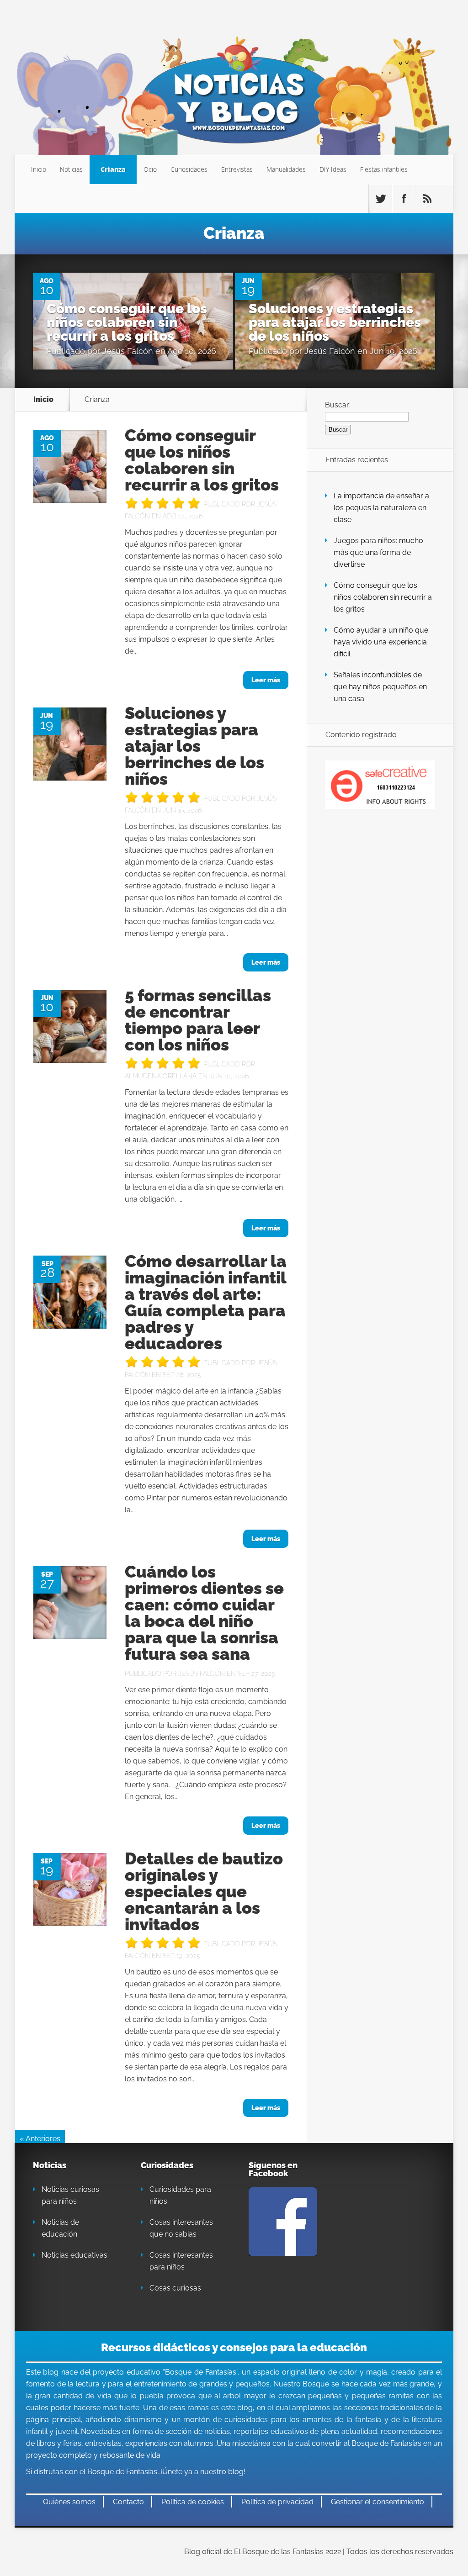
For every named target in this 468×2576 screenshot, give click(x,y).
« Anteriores (40, 2139)
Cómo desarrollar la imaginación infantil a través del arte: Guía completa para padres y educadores (206, 1302)
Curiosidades (189, 169)
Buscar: (338, 405)
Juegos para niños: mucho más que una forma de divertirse (378, 552)
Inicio (39, 169)
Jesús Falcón (128, 351)
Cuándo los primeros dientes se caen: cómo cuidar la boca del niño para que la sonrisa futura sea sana (204, 1613)
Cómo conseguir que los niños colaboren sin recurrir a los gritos (127, 322)
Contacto (128, 2502)
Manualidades (286, 169)
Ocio (150, 169)
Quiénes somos (69, 2502)
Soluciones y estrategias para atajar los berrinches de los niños (335, 322)
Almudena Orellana (161, 1076)
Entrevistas (237, 169)
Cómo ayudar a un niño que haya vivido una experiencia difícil (381, 642)
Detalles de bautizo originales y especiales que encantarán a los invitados (204, 1891)
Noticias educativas (74, 2255)
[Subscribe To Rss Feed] (427, 199)
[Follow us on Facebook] (404, 199)
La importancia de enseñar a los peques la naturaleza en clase (381, 508)
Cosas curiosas (175, 2288)
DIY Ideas (333, 169)
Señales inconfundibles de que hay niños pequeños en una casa (380, 687)
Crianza (113, 169)
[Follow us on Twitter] (380, 199)
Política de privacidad (277, 2502)
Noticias (71, 169)
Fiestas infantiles (384, 169)
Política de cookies (193, 2502)
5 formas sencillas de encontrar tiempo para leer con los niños (198, 1020)
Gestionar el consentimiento (378, 2502)
